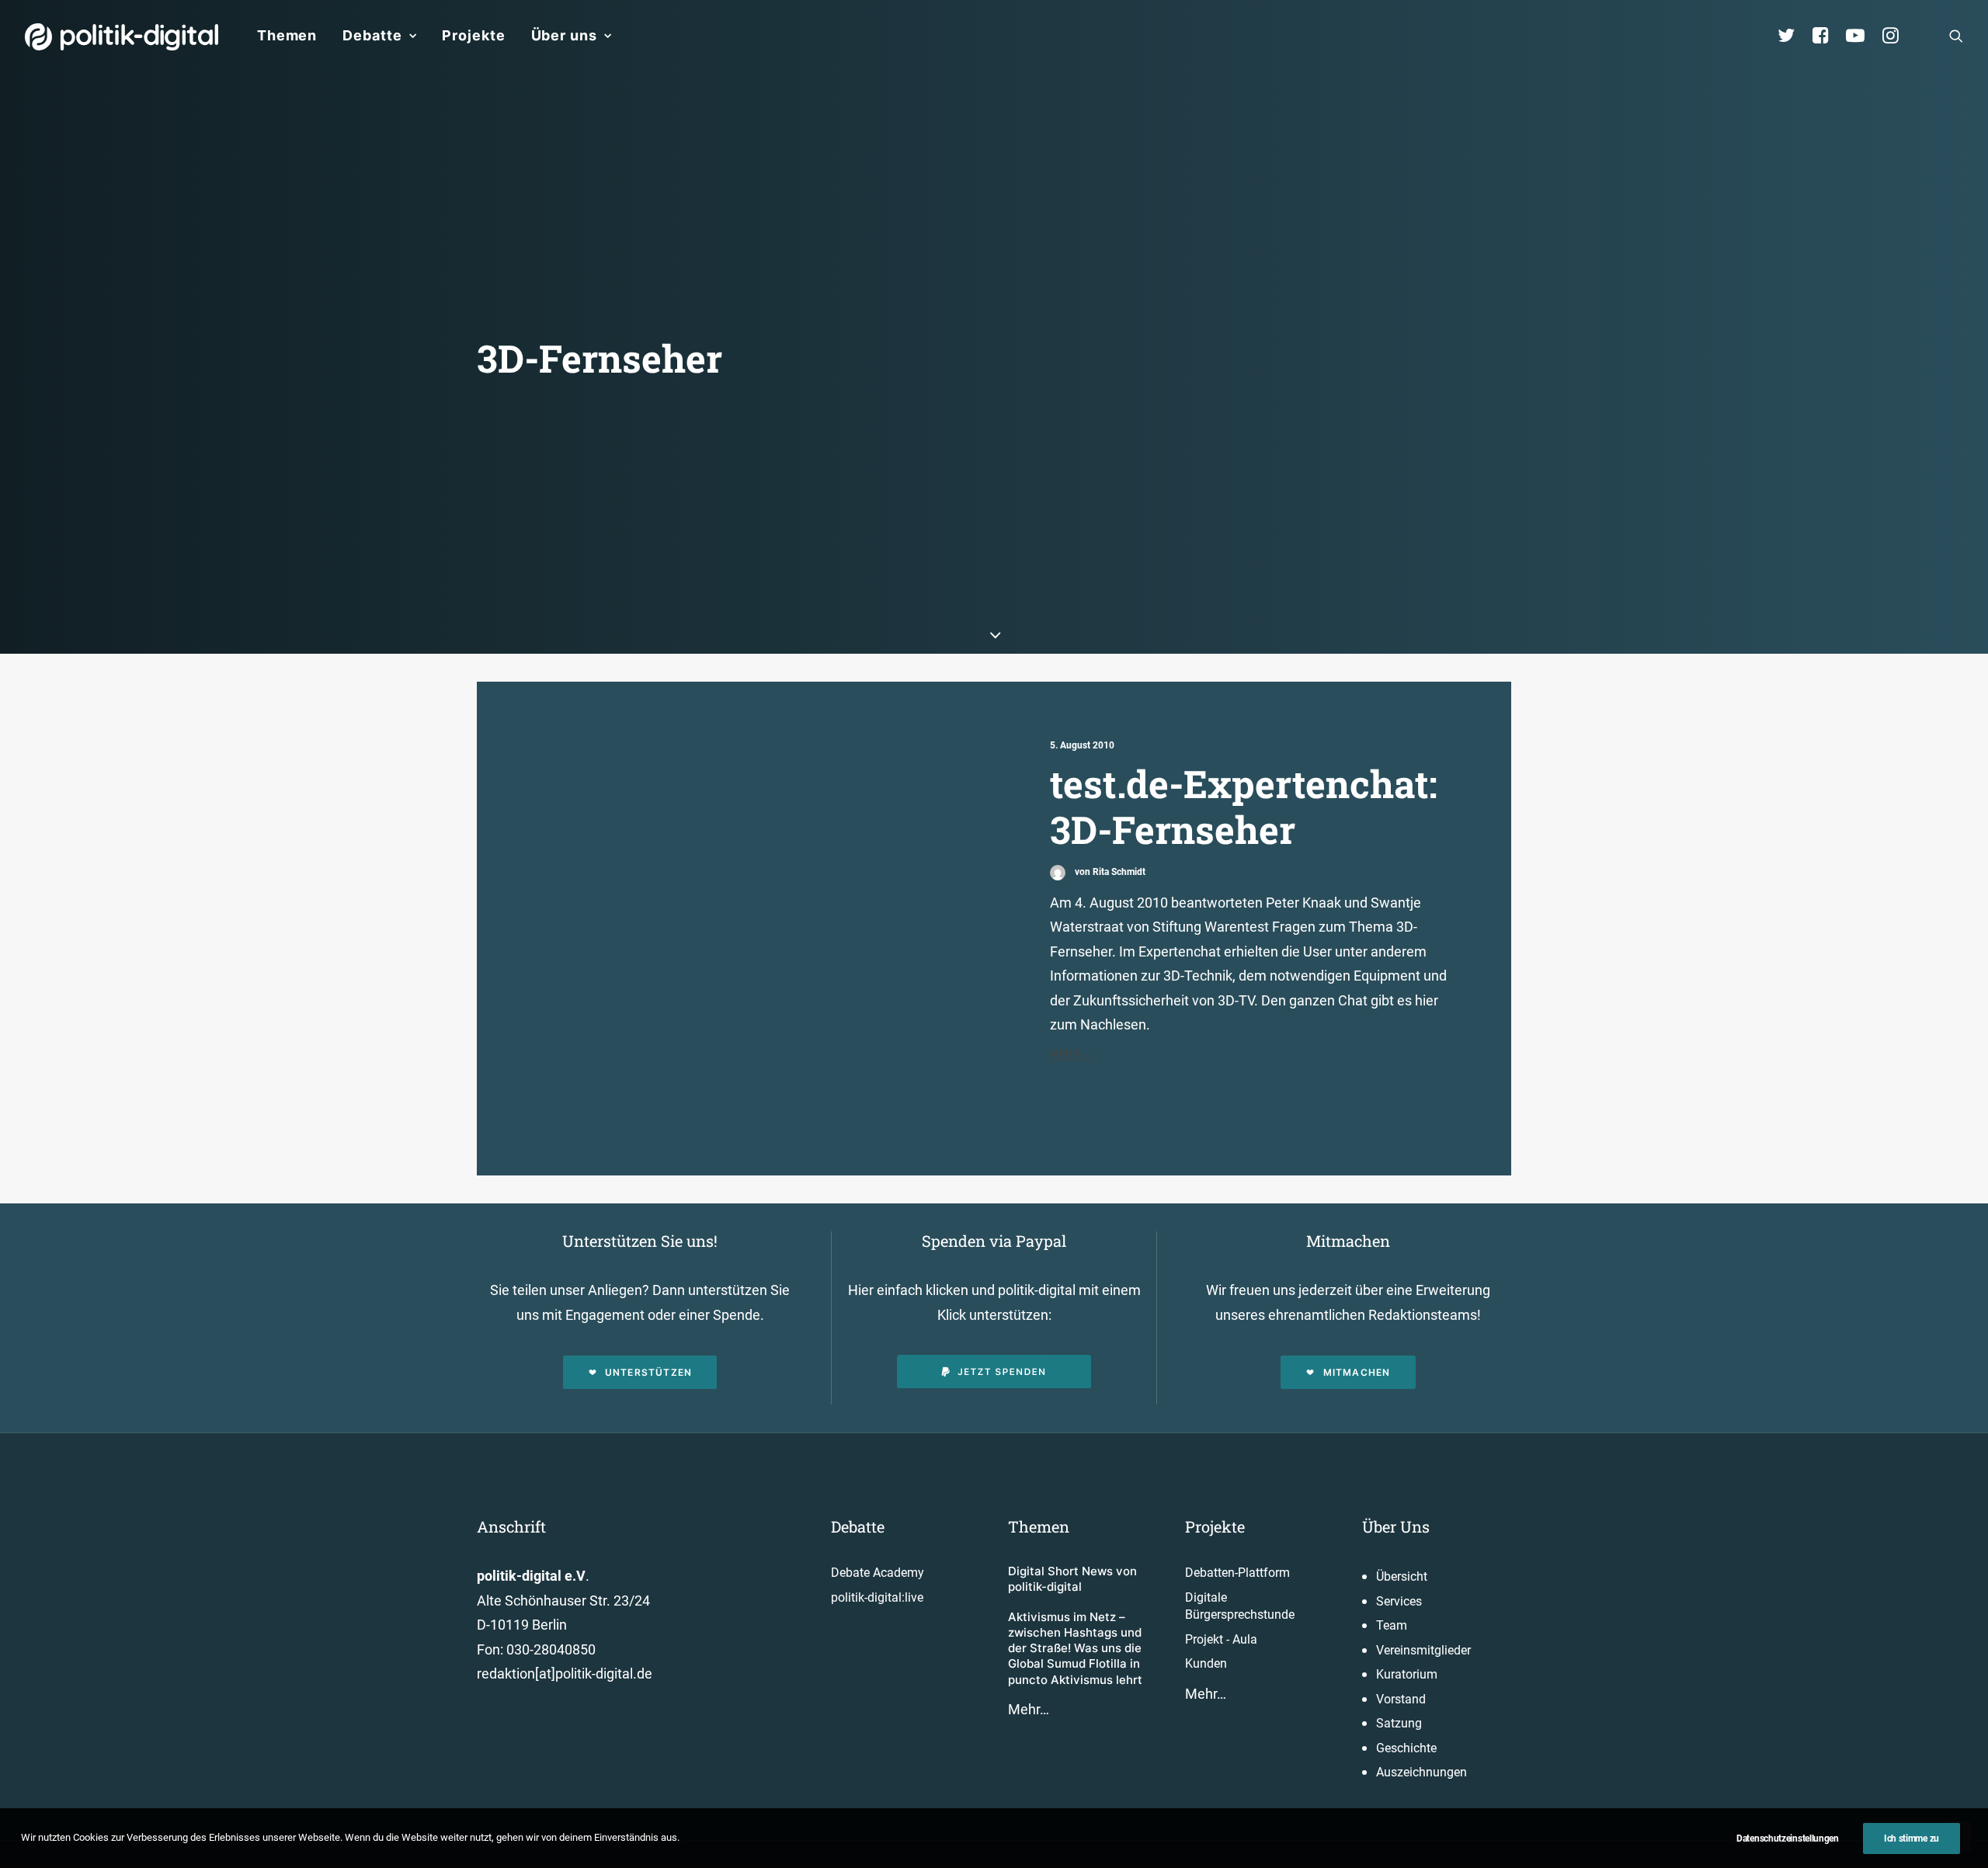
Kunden (1206, 1663)
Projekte (473, 35)
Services (1399, 1601)
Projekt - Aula (1221, 1639)
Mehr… (1029, 1709)
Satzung (1399, 1723)
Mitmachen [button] (1357, 1372)
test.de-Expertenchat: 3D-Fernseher (1244, 806)
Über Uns (1396, 1526)
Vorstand (1401, 1699)
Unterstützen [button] (648, 1372)
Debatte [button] (372, 35)
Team (1392, 1625)
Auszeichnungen (1421, 1772)
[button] (1956, 36)
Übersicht (1402, 1576)
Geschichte (1406, 1748)
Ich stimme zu (1912, 1838)
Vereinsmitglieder (1423, 1650)
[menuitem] (287, 36)
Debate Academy (878, 1573)
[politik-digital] (122, 37)
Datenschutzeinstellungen (1788, 1838)
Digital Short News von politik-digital (1072, 1579)
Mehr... (1070, 1053)
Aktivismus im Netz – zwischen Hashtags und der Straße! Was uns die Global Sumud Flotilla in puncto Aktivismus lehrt (1075, 1648)
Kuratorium (1407, 1674)
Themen (287, 35)
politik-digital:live (877, 1597)
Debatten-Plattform (1237, 1573)
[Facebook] (1827, 36)
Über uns (564, 35)
